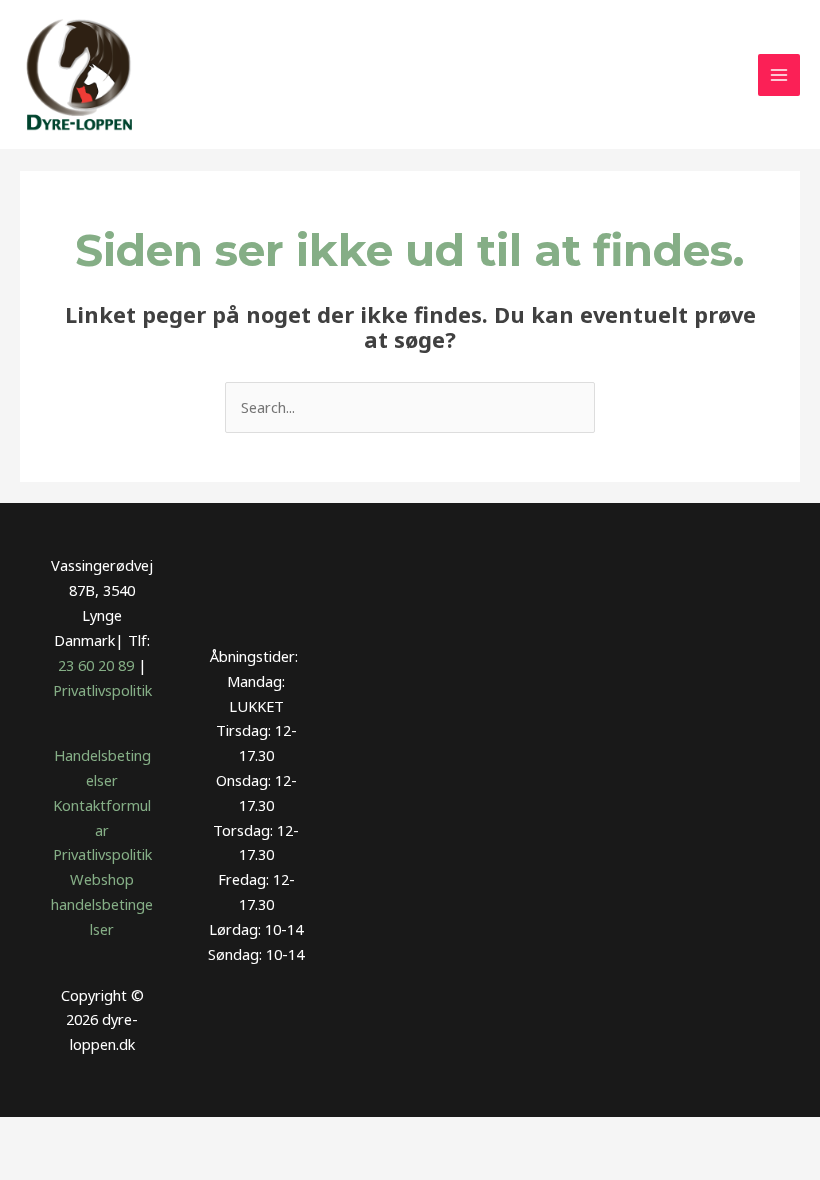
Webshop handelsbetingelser (102, 904)
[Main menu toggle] (779, 75)
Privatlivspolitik (102, 690)
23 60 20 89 (96, 665)
